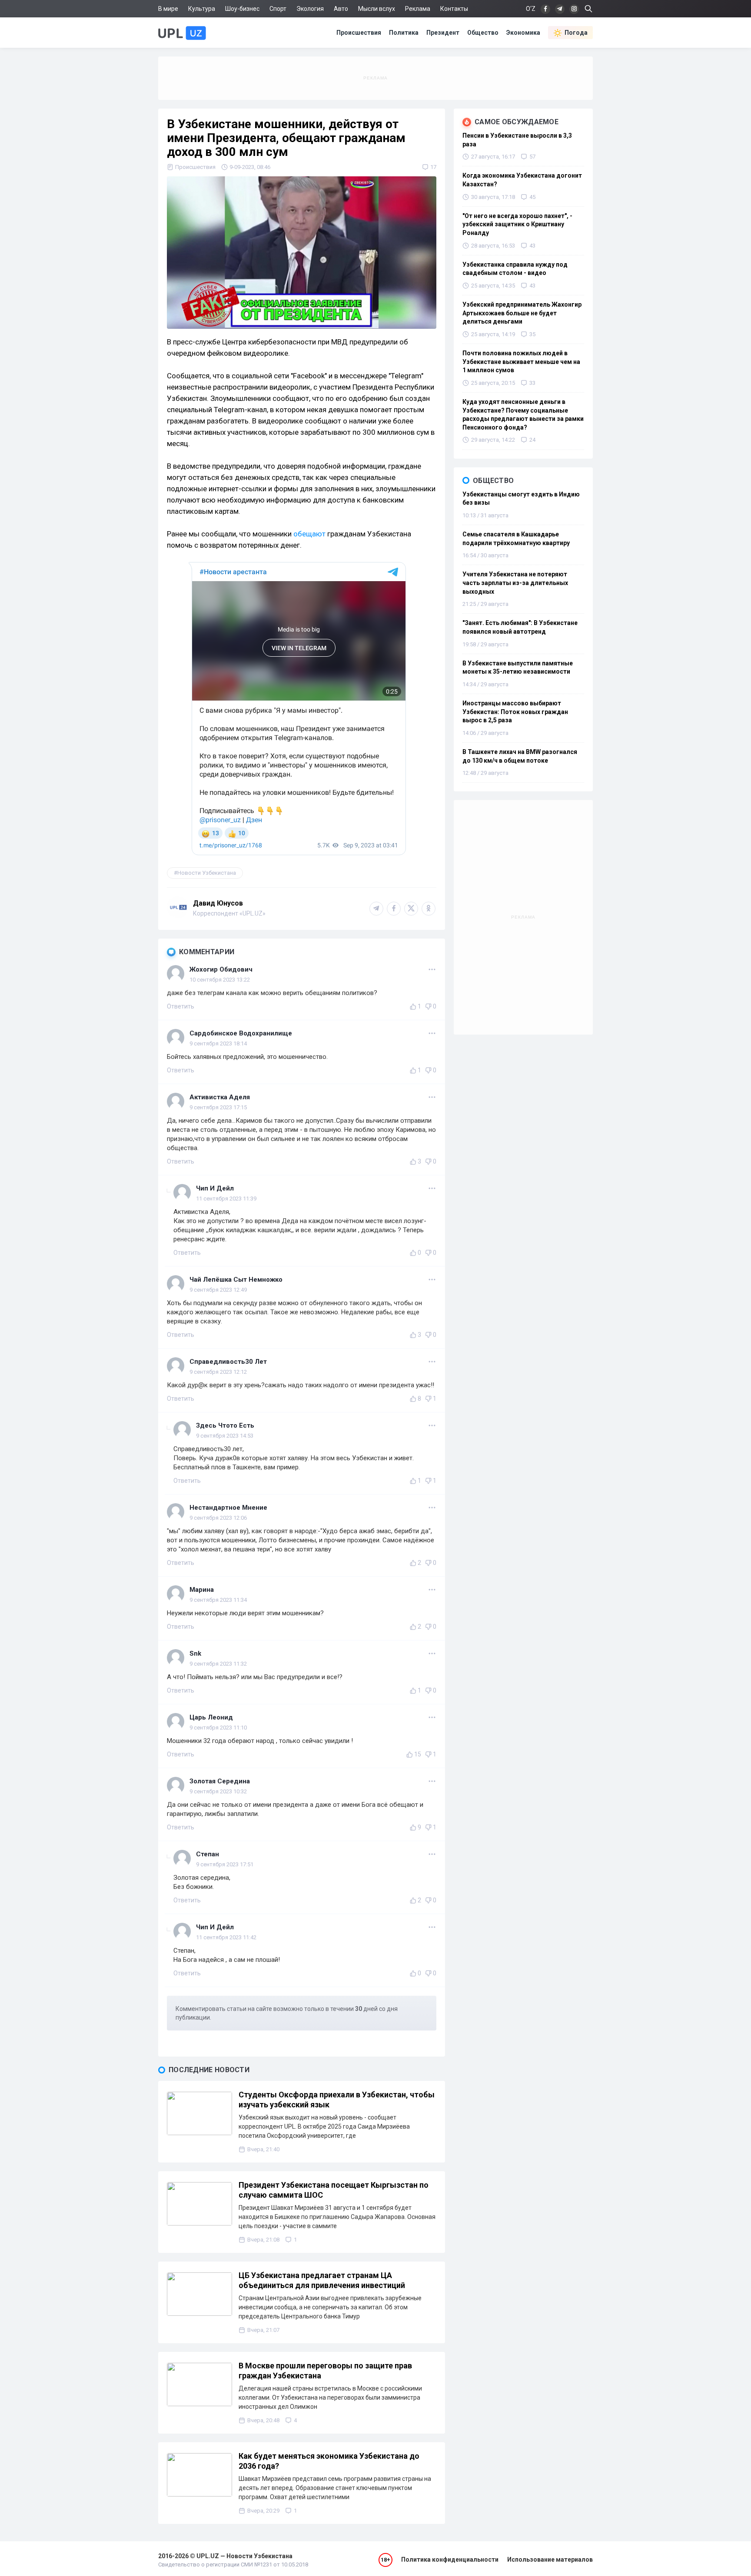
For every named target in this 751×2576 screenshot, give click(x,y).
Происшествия (359, 33)
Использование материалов (550, 2559)
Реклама (418, 9)
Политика (404, 33)
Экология (310, 9)
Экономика (523, 33)
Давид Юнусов (218, 903)
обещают (309, 534)
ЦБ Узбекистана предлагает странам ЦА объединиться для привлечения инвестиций (322, 2280)
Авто (341, 9)
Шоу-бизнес (242, 9)
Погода (576, 33)
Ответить (181, 1006)
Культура (202, 9)
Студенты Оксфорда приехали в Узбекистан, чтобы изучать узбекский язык (337, 2100)
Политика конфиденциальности (450, 2559)
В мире (168, 9)
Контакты (454, 9)
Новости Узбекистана (207, 873)
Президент (443, 33)
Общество (483, 33)
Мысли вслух (377, 9)
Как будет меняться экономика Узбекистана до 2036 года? (329, 2461)
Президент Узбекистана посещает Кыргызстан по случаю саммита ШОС (334, 2190)
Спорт (278, 9)
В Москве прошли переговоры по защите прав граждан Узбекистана (325, 2371)
